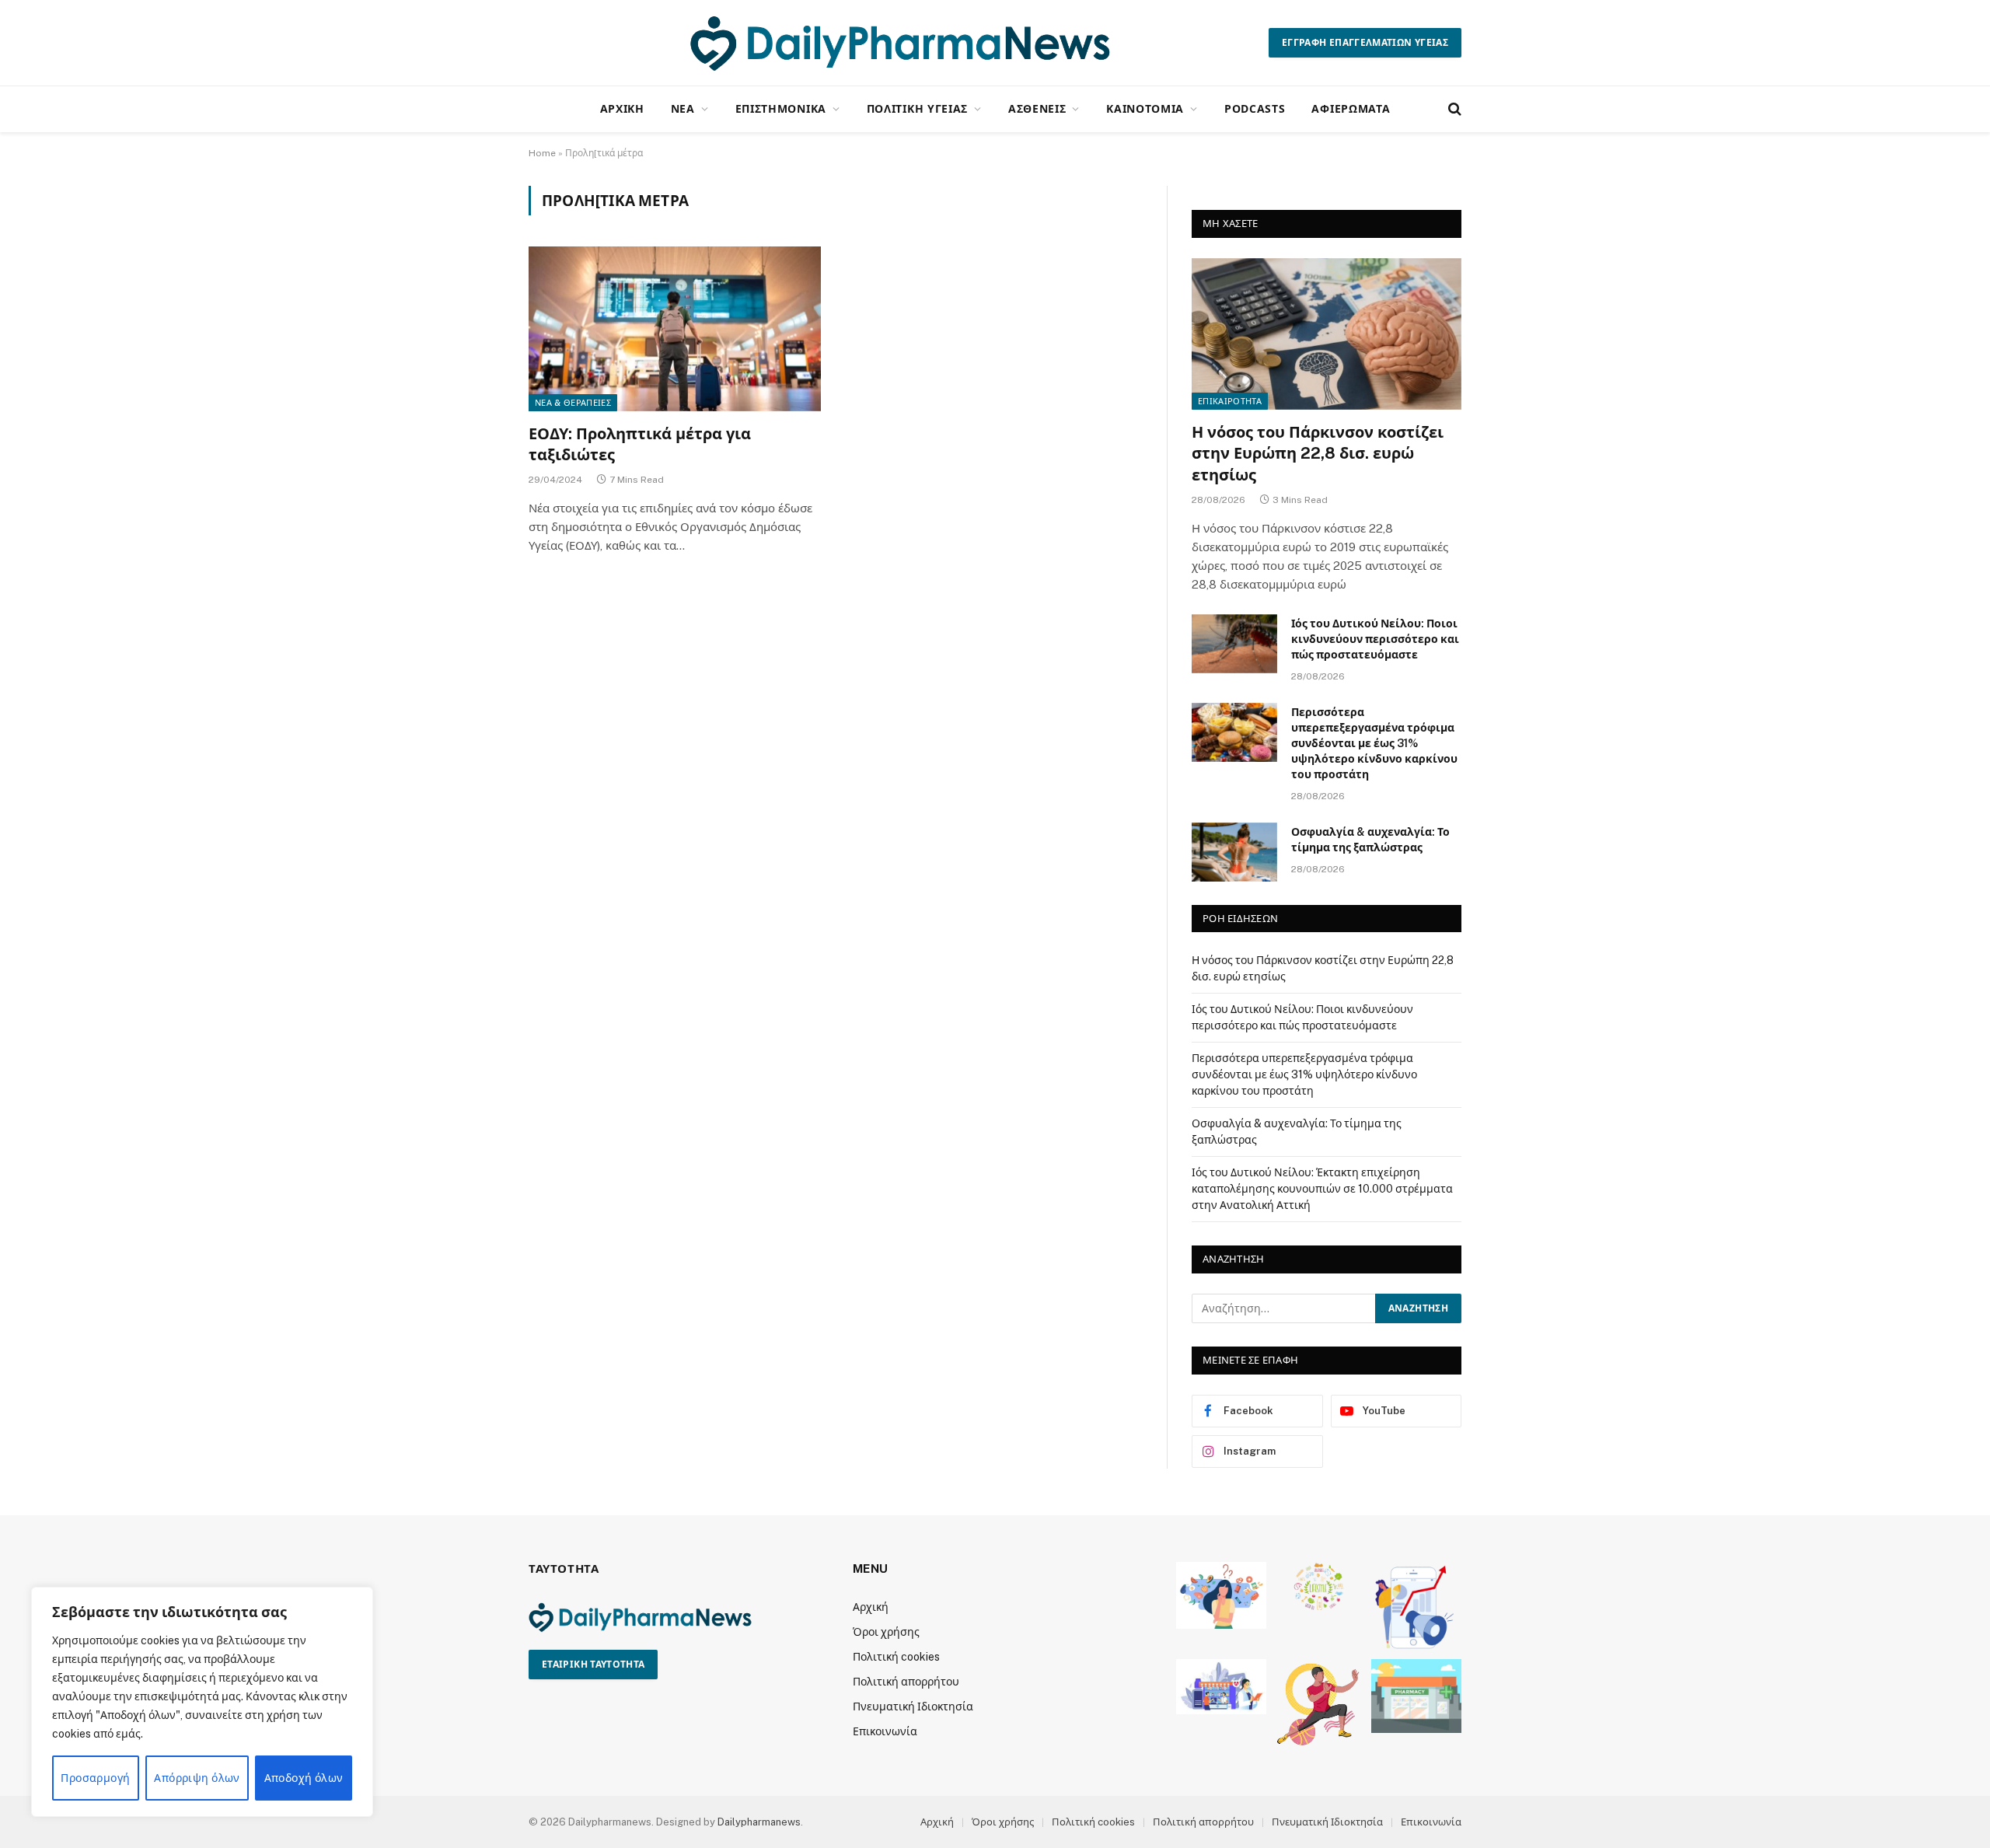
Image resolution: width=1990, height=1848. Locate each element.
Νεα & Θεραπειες (573, 403)
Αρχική (871, 1607)
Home (542, 153)
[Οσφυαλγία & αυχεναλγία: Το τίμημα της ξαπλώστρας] (1234, 852)
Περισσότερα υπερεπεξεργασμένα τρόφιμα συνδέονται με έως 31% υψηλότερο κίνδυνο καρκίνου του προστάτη (1374, 743)
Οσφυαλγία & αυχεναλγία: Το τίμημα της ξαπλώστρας (1370, 840)
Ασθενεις (1037, 108)
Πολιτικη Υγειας (918, 108)
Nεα (683, 108)
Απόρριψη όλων (197, 1778)
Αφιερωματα (1351, 108)
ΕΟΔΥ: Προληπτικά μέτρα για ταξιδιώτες (640, 444)
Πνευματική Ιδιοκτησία (913, 1707)
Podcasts (1255, 108)
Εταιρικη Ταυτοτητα (593, 1665)
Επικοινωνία (885, 1731)
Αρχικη (622, 108)
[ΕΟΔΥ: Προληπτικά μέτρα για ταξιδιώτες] (675, 329)
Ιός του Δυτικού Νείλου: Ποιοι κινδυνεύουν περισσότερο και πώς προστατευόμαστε (1375, 639)
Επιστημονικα (781, 108)
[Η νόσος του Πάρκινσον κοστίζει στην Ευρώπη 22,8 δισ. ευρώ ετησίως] (1327, 334)
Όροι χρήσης (886, 1632)
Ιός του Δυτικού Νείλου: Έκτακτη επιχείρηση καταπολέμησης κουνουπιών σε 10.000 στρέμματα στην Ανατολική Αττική (1322, 1189)
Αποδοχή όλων (304, 1778)
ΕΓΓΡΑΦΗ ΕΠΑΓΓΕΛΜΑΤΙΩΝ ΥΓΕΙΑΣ (1365, 43)
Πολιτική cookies (896, 1657)
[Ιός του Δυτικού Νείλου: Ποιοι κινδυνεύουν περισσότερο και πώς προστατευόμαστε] (1234, 644)
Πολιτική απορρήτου (906, 1682)
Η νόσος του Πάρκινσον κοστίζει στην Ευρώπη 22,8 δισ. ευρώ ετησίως (1318, 453)
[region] (202, 1702)
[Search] (1453, 109)
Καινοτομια (1145, 108)
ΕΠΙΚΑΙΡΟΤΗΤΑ (1230, 401)
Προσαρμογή (95, 1778)
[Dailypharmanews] (899, 43)
